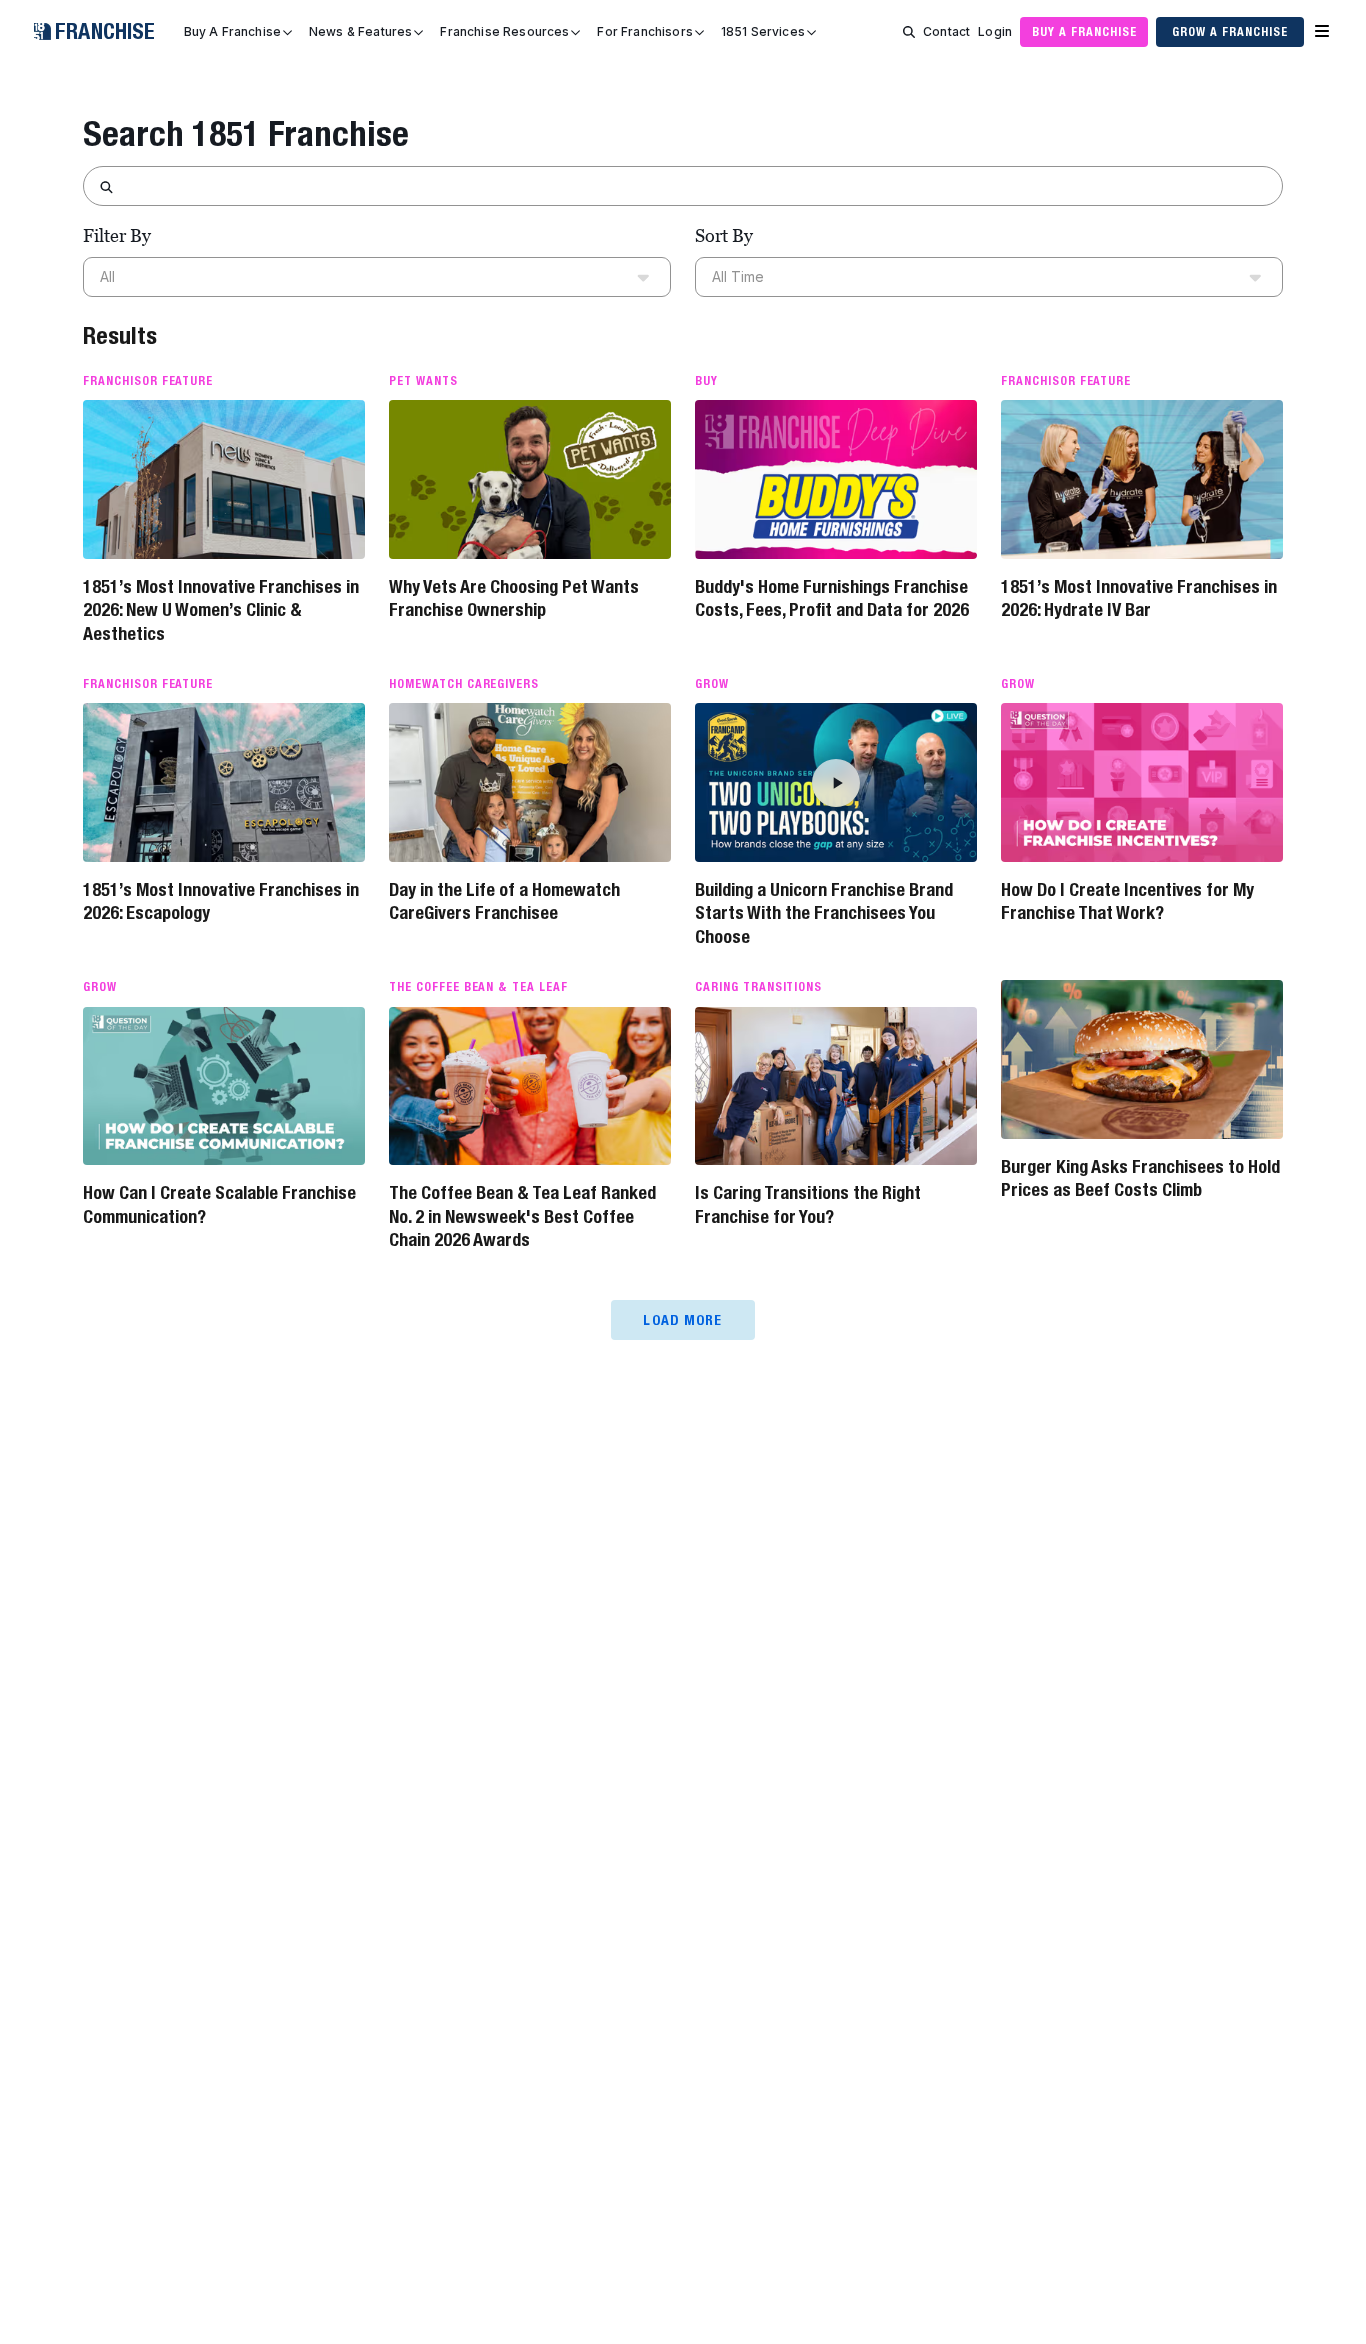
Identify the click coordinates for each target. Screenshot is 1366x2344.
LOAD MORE (682, 1320)
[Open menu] (1322, 32)
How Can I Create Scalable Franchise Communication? (219, 1204)
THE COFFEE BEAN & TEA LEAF (478, 987)
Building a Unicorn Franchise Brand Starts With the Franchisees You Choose (824, 913)
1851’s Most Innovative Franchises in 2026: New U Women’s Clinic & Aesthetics (221, 610)
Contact (946, 31)
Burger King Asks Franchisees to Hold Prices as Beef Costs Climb (1140, 1178)
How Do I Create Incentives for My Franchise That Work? (1127, 901)
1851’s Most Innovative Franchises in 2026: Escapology (221, 901)
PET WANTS (423, 381)
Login (995, 31)
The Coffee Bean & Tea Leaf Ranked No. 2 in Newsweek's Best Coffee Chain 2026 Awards (522, 1216)
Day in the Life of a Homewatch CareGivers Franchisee (504, 901)
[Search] (909, 32)
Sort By (724, 235)
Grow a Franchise (1229, 31)
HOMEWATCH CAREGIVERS (464, 684)
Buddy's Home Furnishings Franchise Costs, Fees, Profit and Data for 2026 (832, 598)
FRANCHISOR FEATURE (148, 381)
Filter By (117, 235)
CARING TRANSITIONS (758, 987)
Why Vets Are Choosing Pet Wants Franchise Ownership (514, 598)
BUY (706, 381)
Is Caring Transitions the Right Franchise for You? (808, 1204)
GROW (712, 684)
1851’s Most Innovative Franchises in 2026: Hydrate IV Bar (1139, 598)
